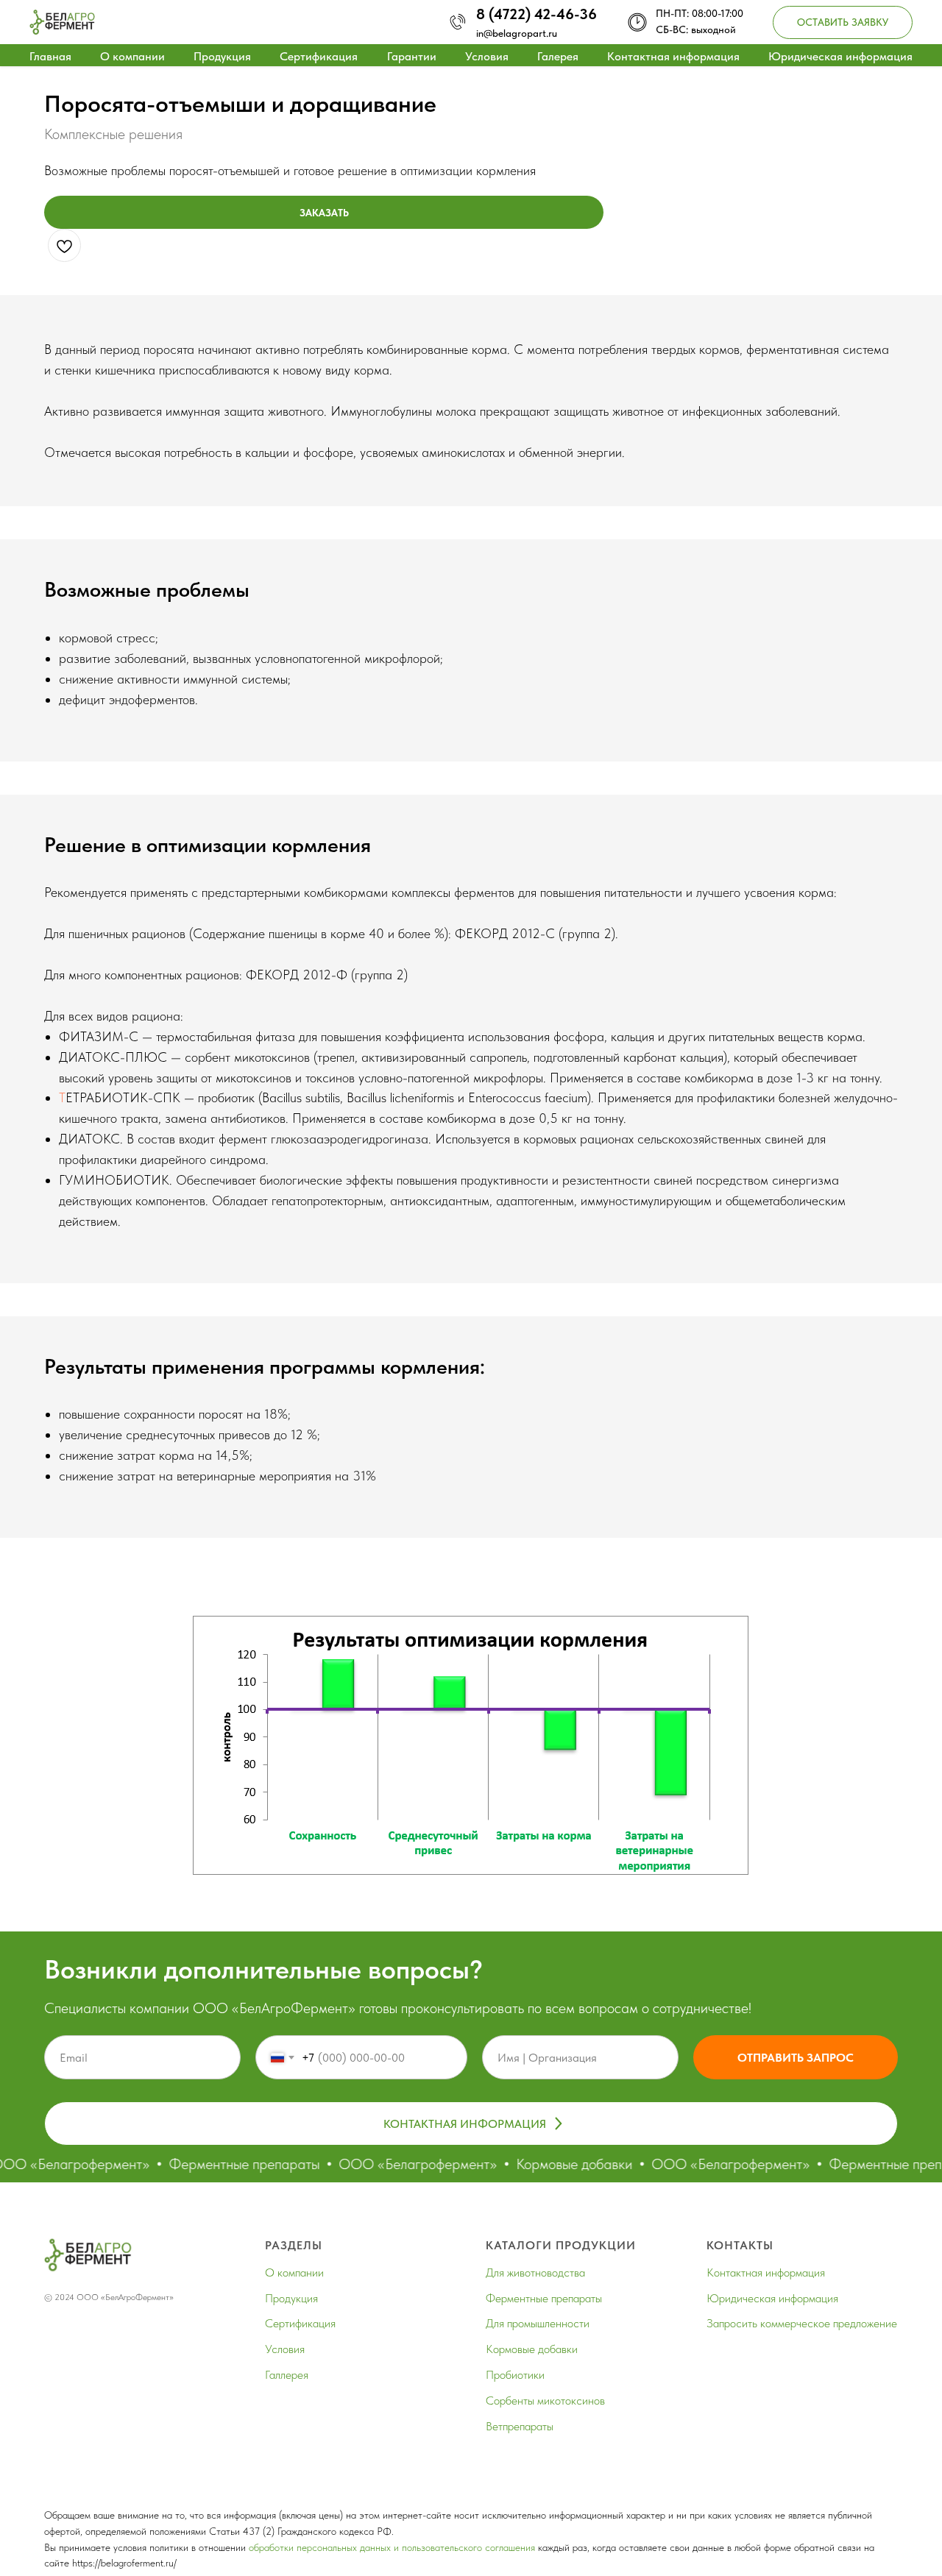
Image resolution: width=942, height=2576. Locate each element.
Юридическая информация (840, 56)
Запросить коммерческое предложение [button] (802, 2323)
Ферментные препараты (544, 2298)
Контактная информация (673, 56)
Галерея (558, 56)
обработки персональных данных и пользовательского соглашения (392, 2547)
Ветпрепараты (520, 2426)
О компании (132, 56)
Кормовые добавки (532, 2349)
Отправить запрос (796, 2058)
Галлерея (287, 2375)
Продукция (222, 56)
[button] (843, 22)
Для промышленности (538, 2323)
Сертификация (319, 56)
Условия (487, 56)
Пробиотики (515, 2375)
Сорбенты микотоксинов (545, 2401)
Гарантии (412, 56)
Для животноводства (535, 2272)
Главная (50, 56)
